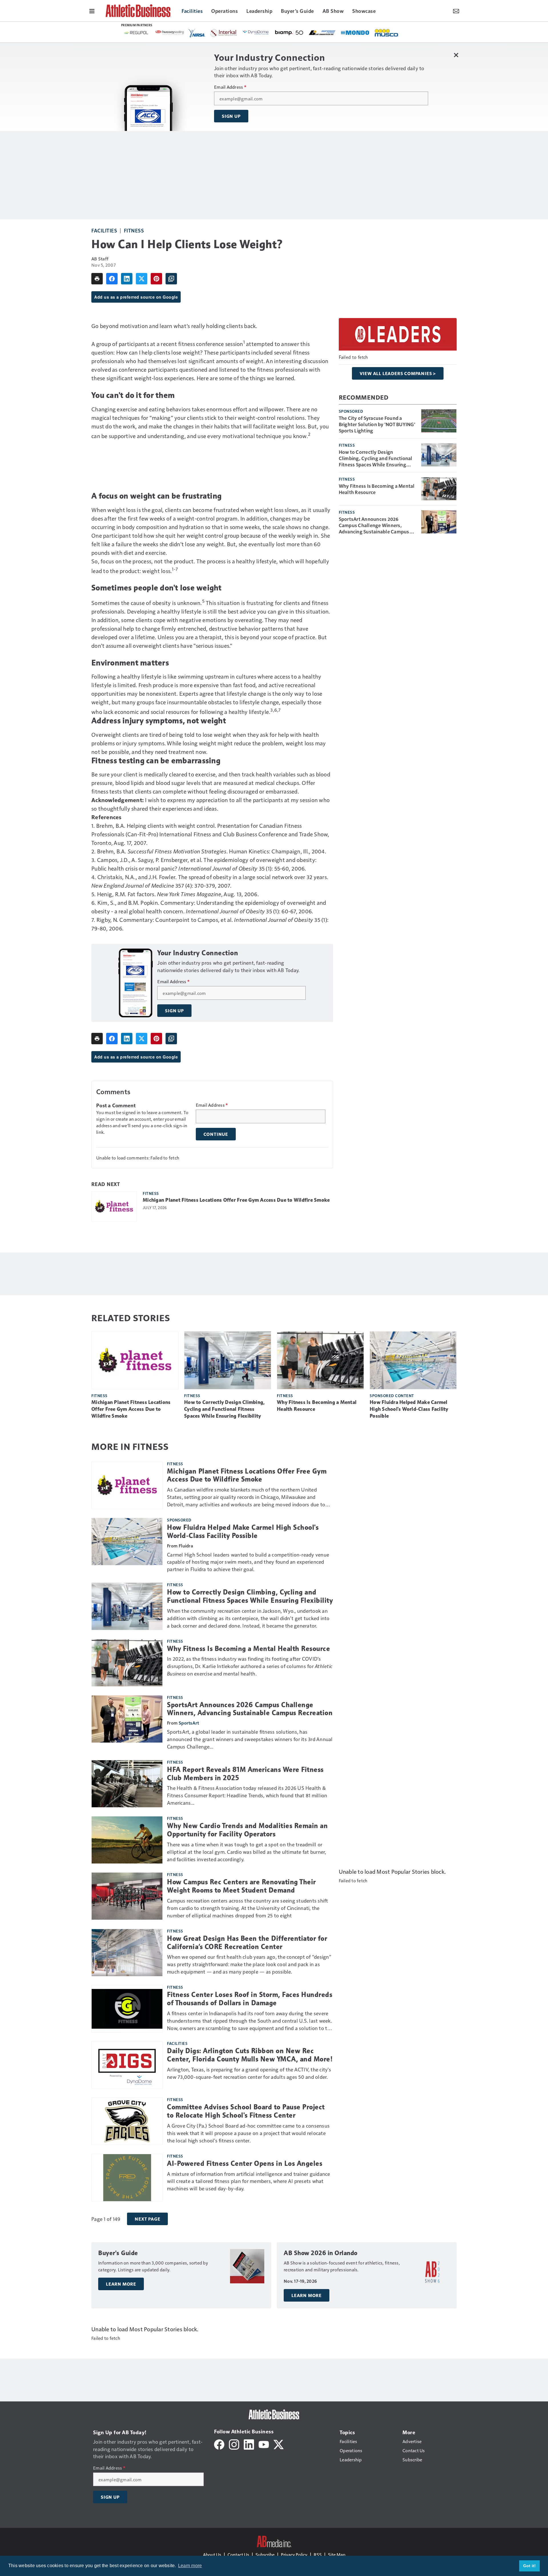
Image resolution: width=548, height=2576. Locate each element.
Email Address (230, 87)
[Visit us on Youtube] (264, 2444)
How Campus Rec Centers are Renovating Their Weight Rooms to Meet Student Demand (241, 1886)
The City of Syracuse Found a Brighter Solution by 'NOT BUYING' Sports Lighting (377, 424)
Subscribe (265, 2554)
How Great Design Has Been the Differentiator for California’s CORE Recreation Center (247, 1943)
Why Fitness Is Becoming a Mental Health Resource (377, 489)
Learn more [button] (190, 2566)
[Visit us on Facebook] (219, 2444)
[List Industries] (170, 32)
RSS (318, 2554)
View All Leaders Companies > (398, 373)
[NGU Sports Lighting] (299, 33)
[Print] (97, 279)
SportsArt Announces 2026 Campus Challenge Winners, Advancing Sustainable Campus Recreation (374, 525)
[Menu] (92, 11)
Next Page (147, 2219)
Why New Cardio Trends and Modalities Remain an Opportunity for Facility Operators (247, 1830)
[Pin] (156, 279)
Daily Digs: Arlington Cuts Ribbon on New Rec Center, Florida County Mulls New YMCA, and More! (250, 2055)
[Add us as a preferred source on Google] (171, 279)
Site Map (337, 2554)
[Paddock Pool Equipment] (392, 33)
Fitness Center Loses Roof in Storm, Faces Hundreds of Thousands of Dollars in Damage (250, 1999)
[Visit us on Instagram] (234, 2444)
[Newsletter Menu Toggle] (456, 11)
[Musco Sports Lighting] (234, 33)
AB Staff (100, 259)
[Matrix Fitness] (266, 33)
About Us (212, 2554)
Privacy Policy (294, 2554)
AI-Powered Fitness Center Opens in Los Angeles (245, 2164)
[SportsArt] (365, 32)
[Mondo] (203, 32)
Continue (216, 1134)
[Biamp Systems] (136, 32)
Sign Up (231, 116)
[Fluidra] (332, 33)
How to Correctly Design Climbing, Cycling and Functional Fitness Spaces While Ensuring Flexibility (376, 458)
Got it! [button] (530, 2566)
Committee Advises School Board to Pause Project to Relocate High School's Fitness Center (246, 2111)
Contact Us (238, 2554)
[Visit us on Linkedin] (249, 2444)
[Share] (112, 279)
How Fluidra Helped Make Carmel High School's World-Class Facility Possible (409, 1409)
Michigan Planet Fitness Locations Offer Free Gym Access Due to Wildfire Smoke (236, 1200)
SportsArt (189, 1723)
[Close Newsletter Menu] (456, 55)
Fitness (134, 230)
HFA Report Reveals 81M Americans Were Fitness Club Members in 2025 (245, 1774)
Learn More (121, 2284)
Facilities (104, 230)
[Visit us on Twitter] (279, 2444)
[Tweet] (142, 279)
